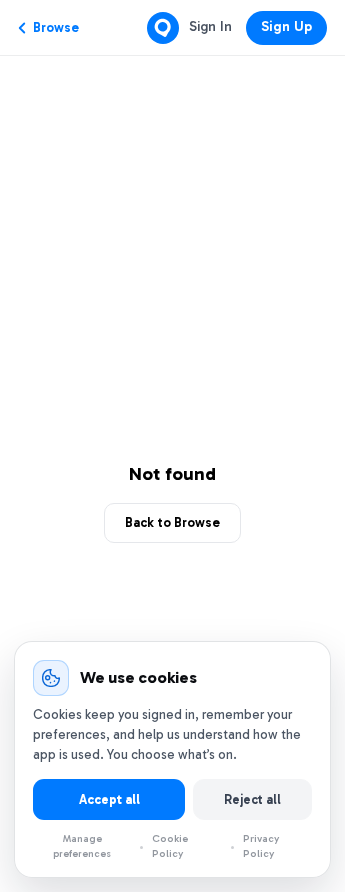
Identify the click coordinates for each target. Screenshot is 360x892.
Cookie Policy (170, 846)
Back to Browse (172, 522)
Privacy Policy (261, 846)
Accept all (109, 799)
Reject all (252, 799)
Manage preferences (82, 846)
